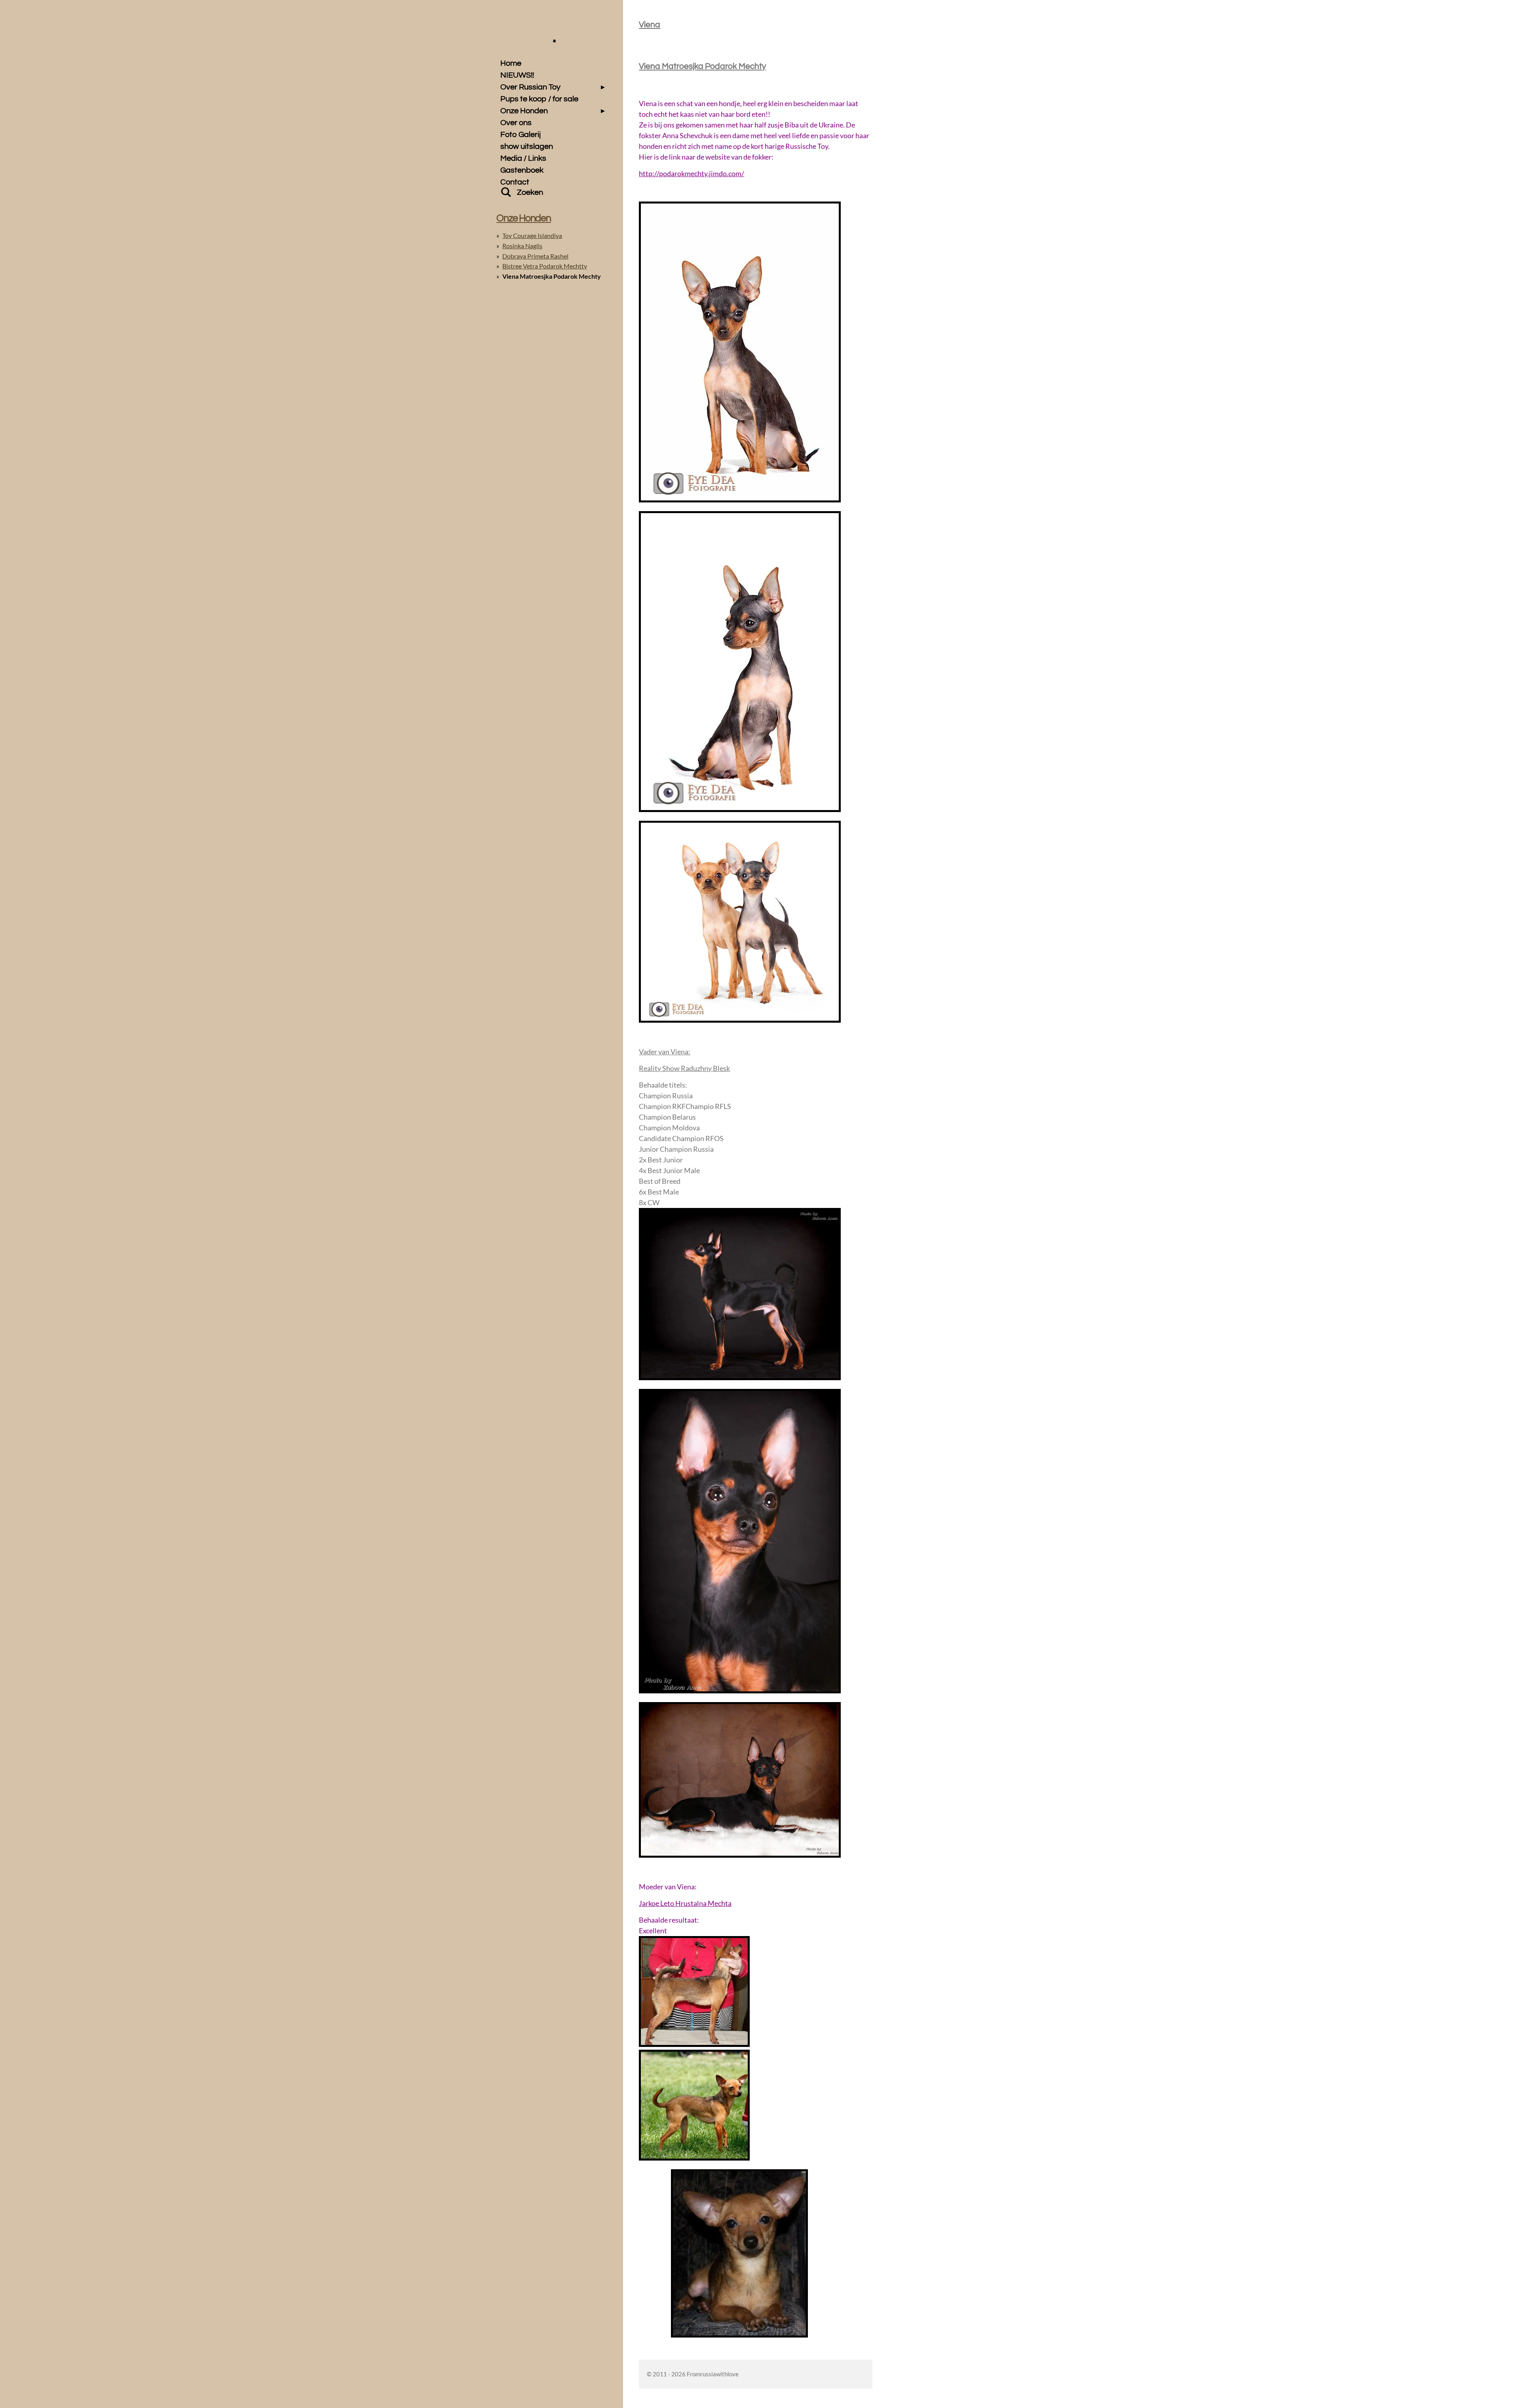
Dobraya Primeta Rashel (535, 256)
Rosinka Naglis (522, 246)
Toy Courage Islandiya (532, 235)
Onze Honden (523, 218)
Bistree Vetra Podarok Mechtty (545, 266)
